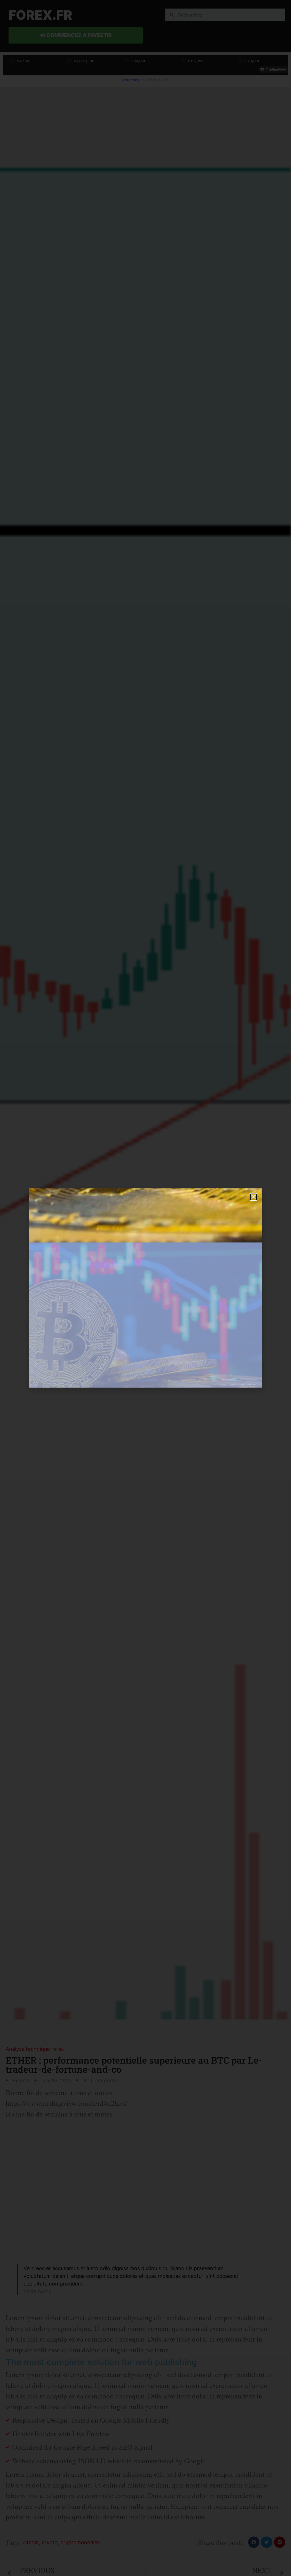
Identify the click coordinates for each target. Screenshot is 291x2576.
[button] (253, 1197)
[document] (145, 1288)
